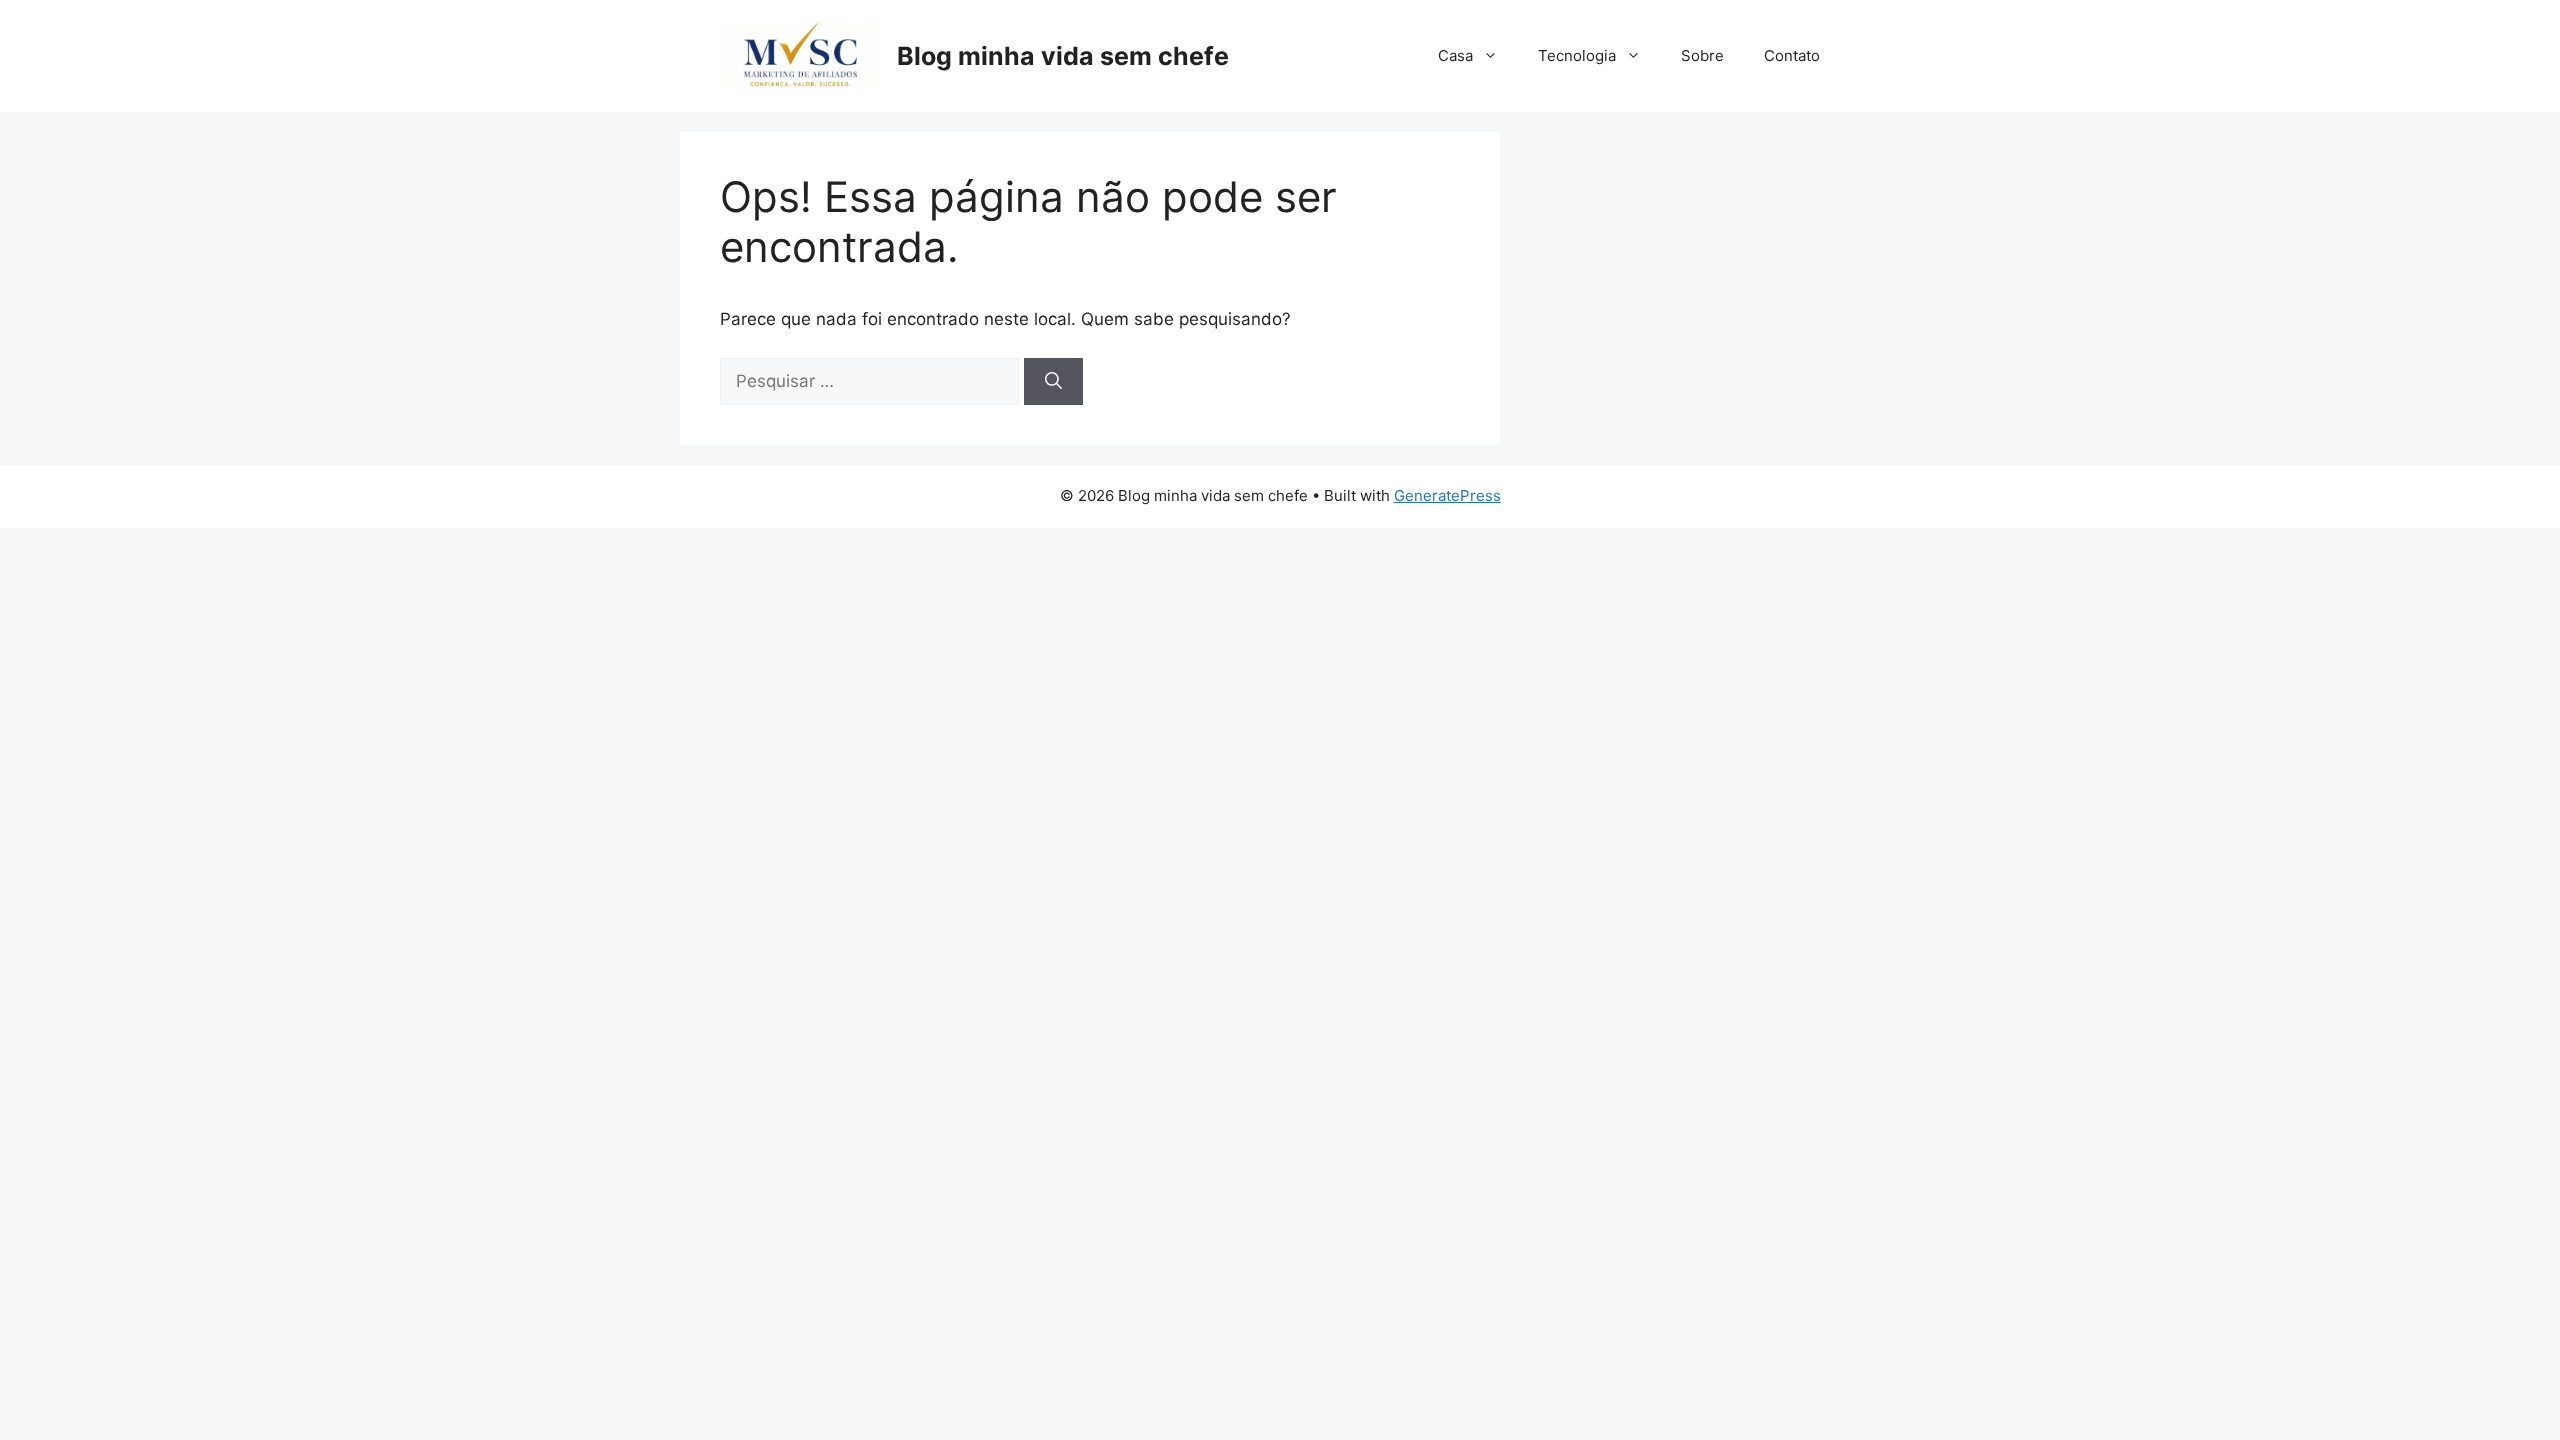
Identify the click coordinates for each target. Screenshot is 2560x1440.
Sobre (1702, 55)
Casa (1455, 55)
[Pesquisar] (1053, 382)
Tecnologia (1577, 55)
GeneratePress (1447, 495)
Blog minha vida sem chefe (1063, 56)
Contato (1792, 55)
